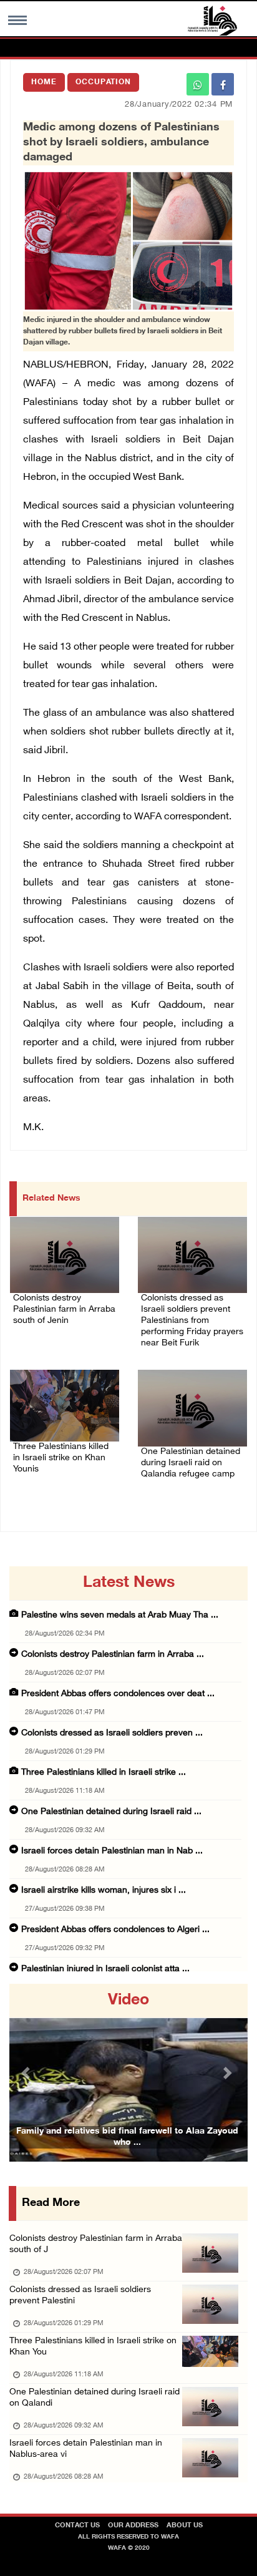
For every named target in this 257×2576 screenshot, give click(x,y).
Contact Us (77, 2526)
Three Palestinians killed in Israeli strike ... (104, 1773)
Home (44, 82)
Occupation (103, 82)
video (128, 2001)
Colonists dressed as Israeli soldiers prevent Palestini (80, 2295)
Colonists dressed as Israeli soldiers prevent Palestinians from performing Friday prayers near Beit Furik (192, 1321)
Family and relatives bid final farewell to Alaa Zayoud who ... (127, 2137)
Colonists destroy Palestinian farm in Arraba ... (113, 1655)
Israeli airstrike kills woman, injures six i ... (104, 1891)
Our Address (133, 2526)
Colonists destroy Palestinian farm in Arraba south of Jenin (64, 1310)
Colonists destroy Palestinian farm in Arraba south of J (96, 2244)
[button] (27, 2073)
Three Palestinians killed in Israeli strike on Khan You (93, 2347)
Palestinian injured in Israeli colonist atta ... (105, 1969)
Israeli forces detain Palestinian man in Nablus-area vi (86, 2449)
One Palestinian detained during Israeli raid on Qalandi (95, 2398)
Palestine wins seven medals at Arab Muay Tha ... (120, 1615)
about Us (185, 2526)
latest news (129, 1583)
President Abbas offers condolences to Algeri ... (115, 1930)
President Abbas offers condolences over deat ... (118, 1694)
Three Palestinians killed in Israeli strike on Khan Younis (61, 1458)
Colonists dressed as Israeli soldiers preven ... (112, 1733)
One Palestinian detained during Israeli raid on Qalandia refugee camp (191, 1463)
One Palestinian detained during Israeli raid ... (111, 1812)
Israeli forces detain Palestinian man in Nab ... (112, 1851)
